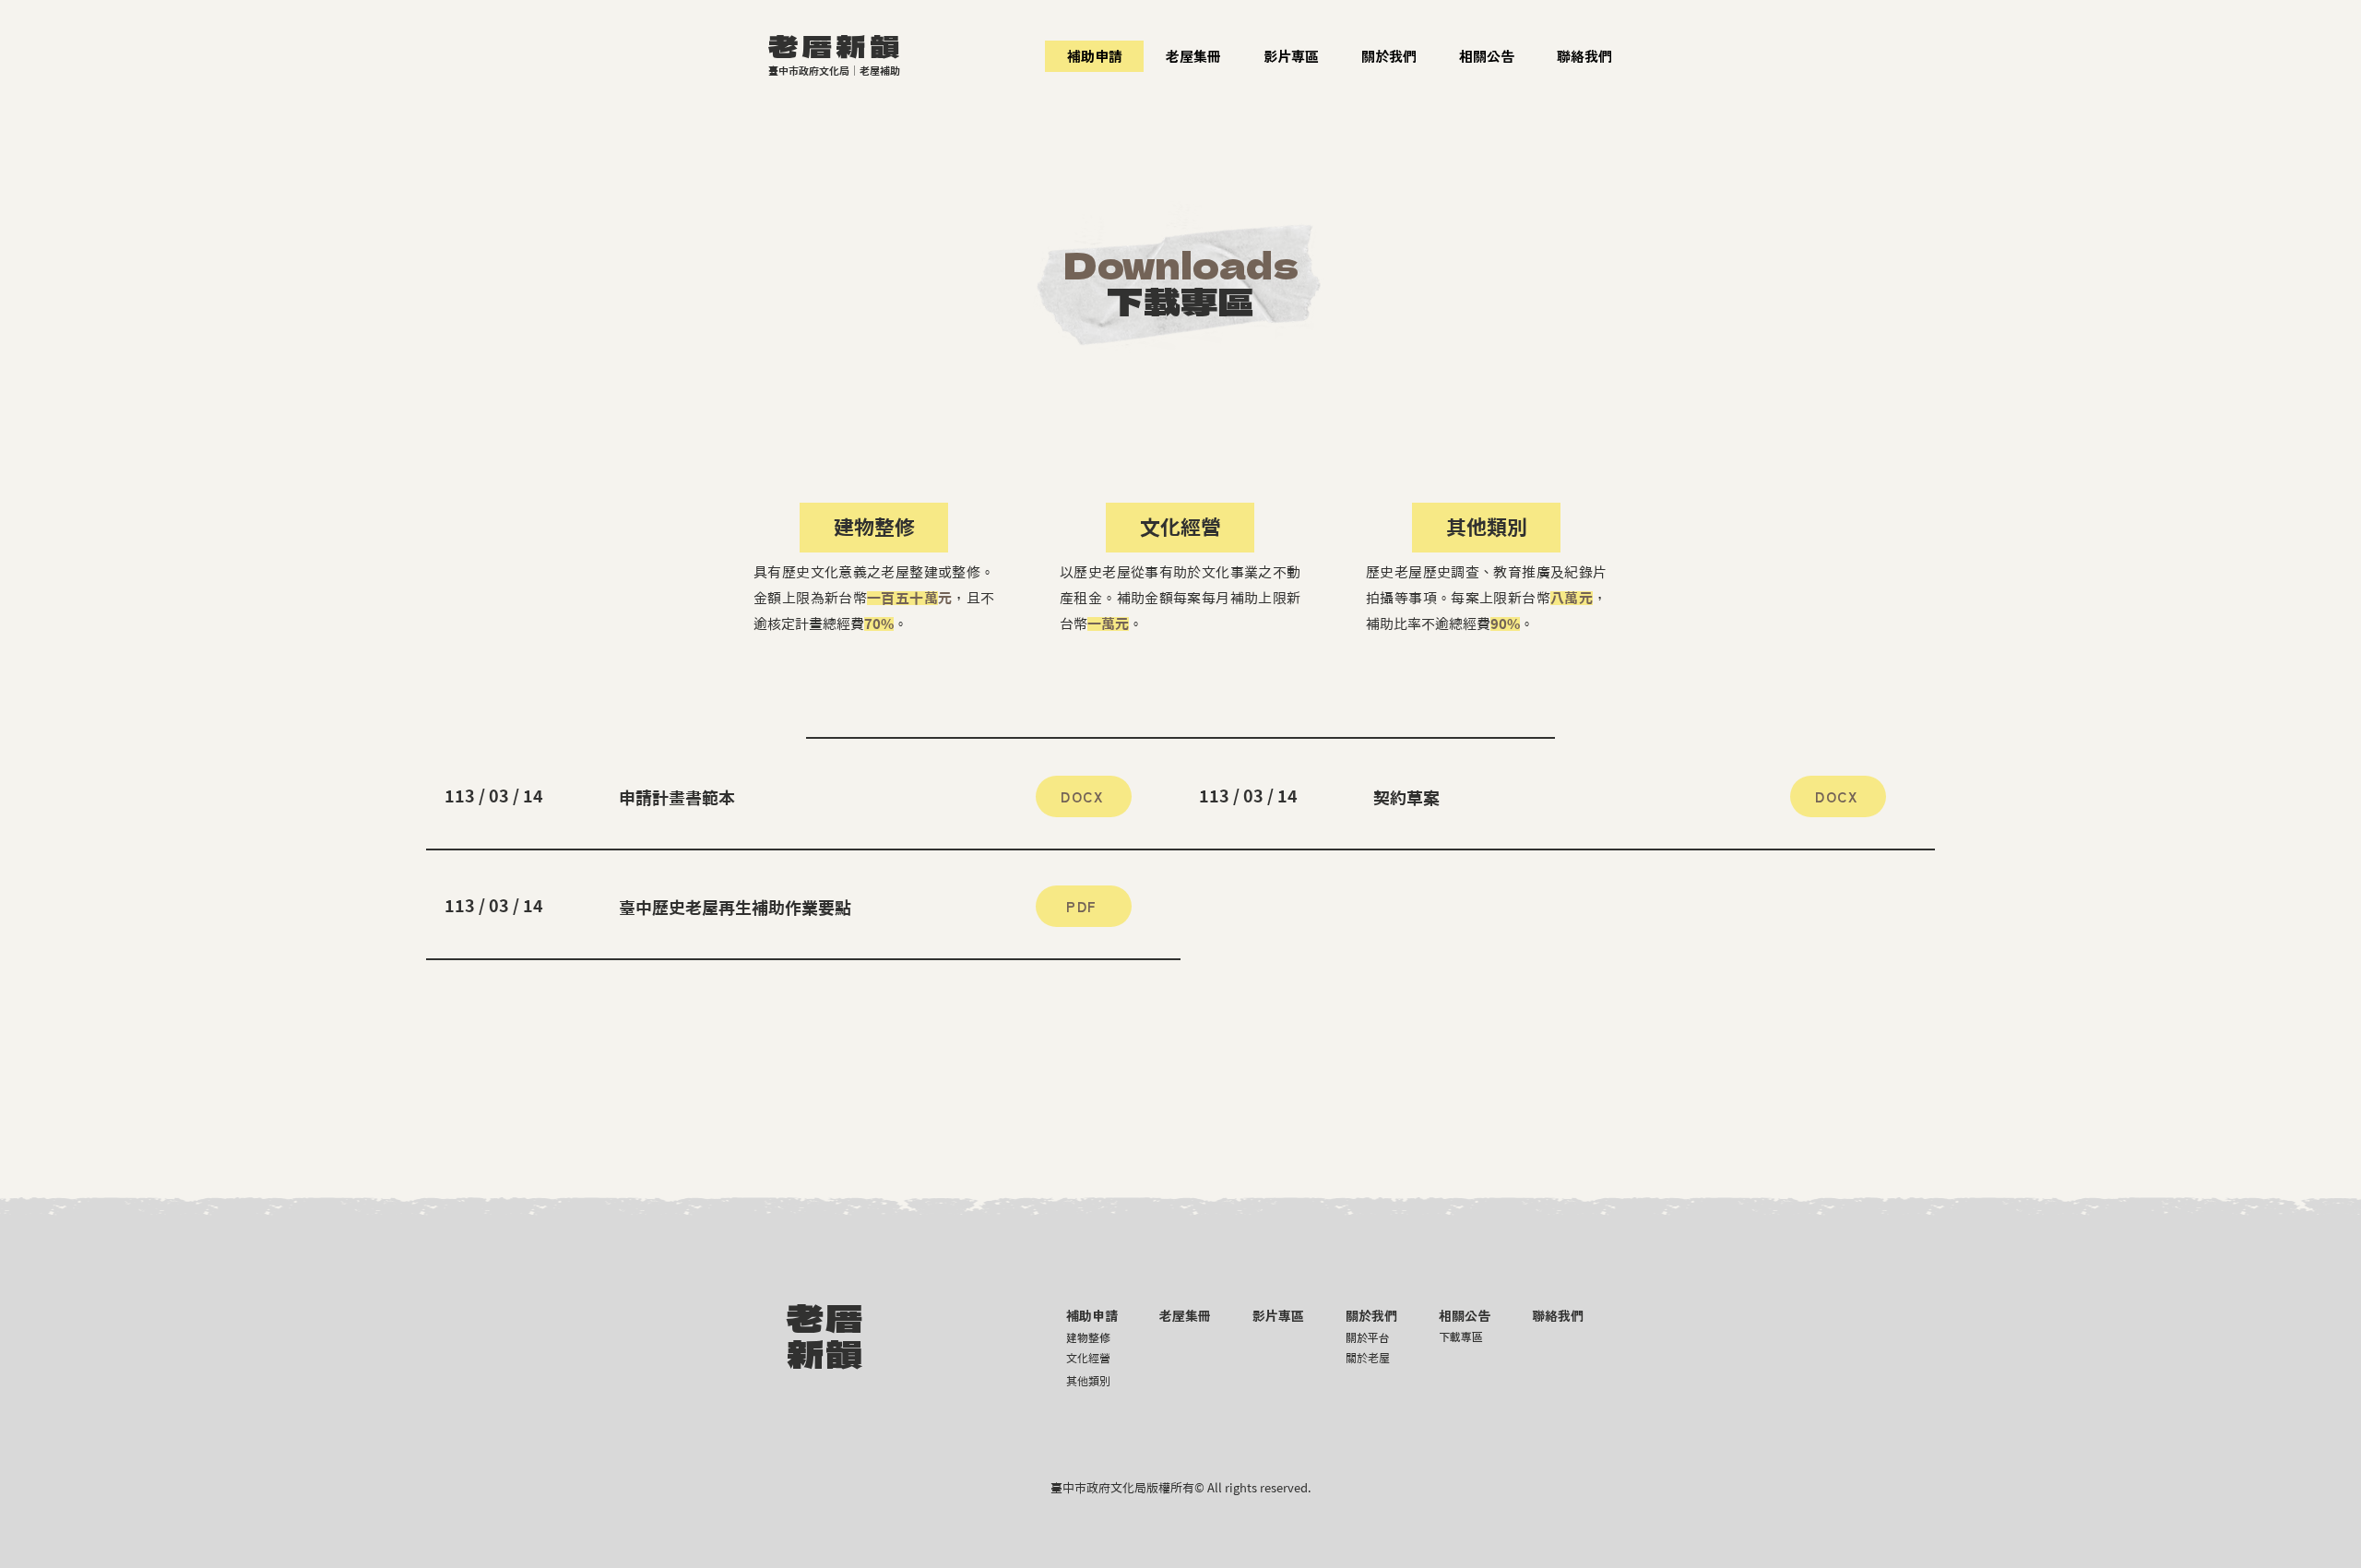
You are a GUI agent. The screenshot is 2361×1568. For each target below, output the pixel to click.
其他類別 (1487, 528)
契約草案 (1406, 798)
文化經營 (1088, 1358)
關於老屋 (1368, 1358)
